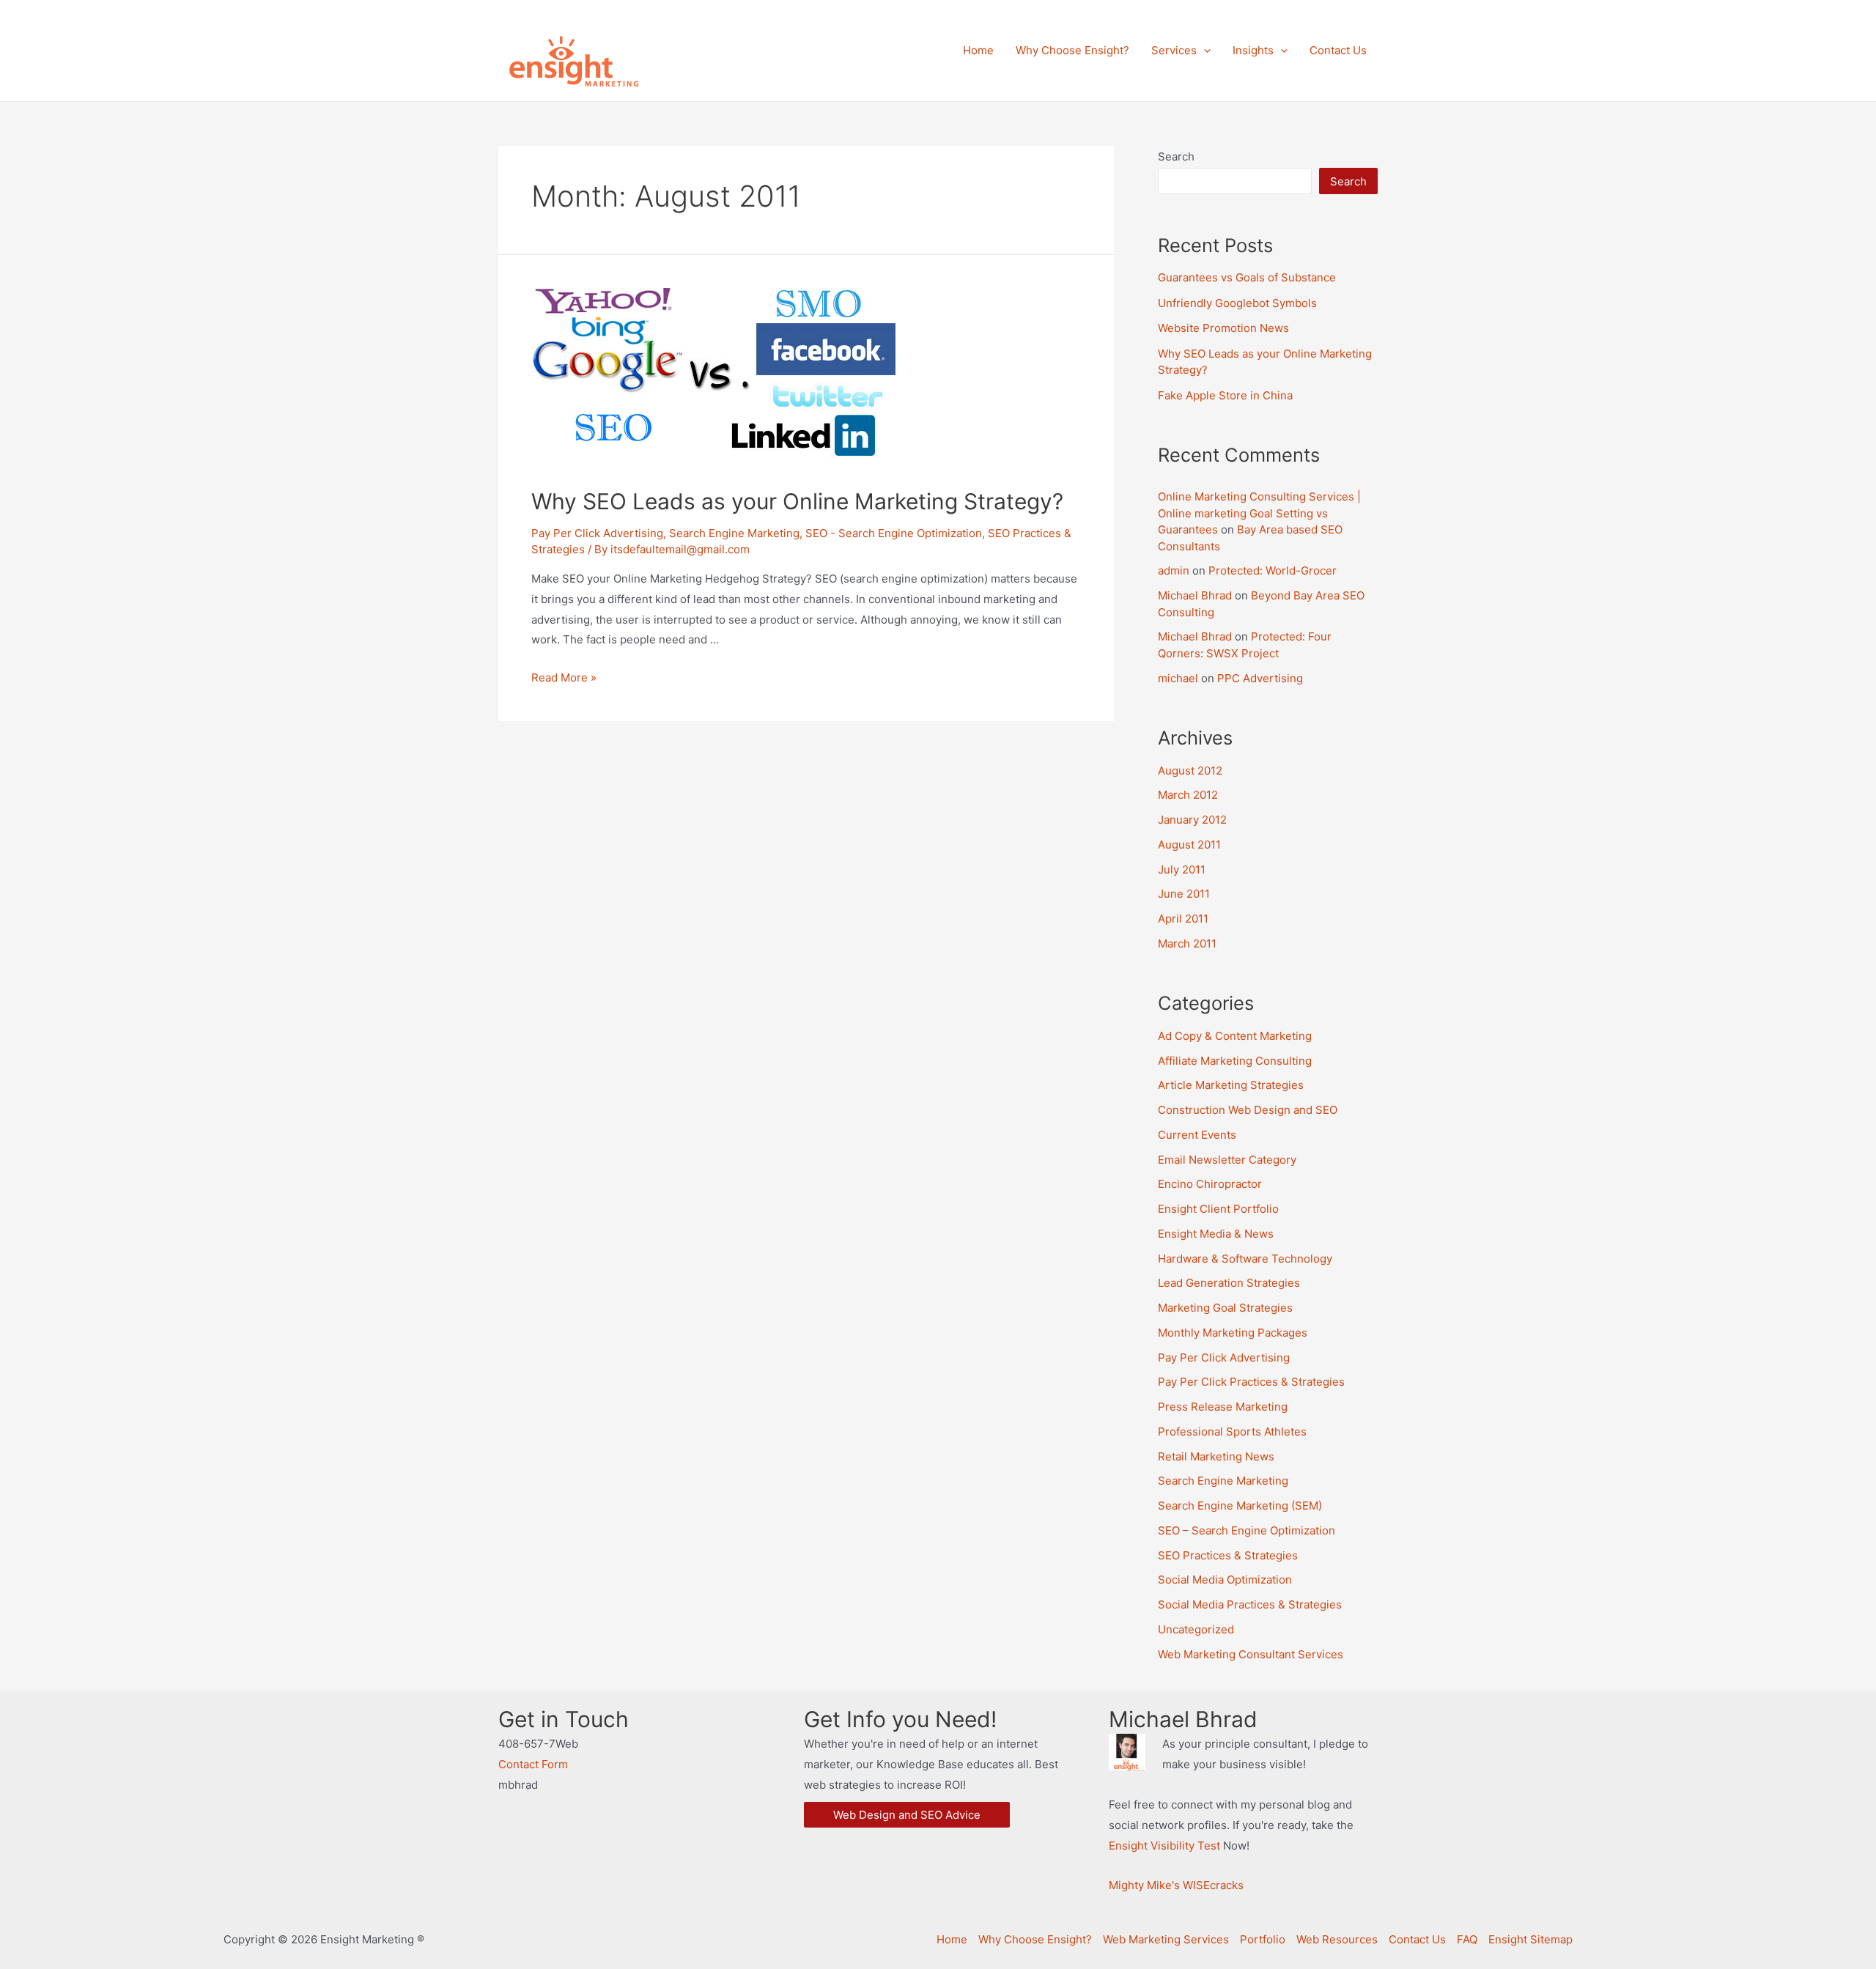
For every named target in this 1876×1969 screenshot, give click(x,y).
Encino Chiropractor (1210, 1184)
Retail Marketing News (1216, 1456)
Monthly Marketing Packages (1233, 1333)
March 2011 (1187, 943)
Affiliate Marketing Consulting (1235, 1061)
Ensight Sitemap (1530, 1939)
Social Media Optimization (1225, 1580)
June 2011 (1184, 894)
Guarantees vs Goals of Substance (1247, 277)
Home (952, 1939)
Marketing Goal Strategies (1225, 1308)
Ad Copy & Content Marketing (1235, 1036)
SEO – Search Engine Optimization (1247, 1530)
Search (1176, 156)
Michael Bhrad (1195, 595)
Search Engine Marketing (734, 533)
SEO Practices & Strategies (1228, 1555)
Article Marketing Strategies (1231, 1085)
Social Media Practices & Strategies (1250, 1604)
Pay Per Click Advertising (597, 533)
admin (1174, 570)
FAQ (1467, 1939)
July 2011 (1182, 869)
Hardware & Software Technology (1245, 1259)
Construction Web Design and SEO (1248, 1110)
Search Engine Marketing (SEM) (1240, 1506)
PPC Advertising (1260, 678)
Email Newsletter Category (1227, 1160)
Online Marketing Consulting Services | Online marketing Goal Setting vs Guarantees (1259, 513)
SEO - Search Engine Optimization (894, 533)
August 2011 (1189, 845)
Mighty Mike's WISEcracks (1176, 1885)
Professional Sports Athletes (1232, 1432)
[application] (1204, 51)
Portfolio (1263, 1939)
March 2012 (1188, 795)
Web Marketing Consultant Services (1251, 1654)
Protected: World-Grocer (1273, 570)
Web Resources (1337, 1939)
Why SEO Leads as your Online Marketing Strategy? (797, 501)
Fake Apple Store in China (1225, 395)
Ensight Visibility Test (1164, 1846)
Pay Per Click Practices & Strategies (1251, 1382)
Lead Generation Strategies (1229, 1283)
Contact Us (1417, 1939)
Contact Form (533, 1764)
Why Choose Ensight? (1035, 1939)
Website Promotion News (1223, 328)
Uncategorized (1196, 1629)
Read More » (564, 677)
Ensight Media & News (1216, 1234)
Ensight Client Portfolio (1218, 1209)
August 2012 (1190, 771)
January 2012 (1192, 820)
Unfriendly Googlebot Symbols (1237, 303)
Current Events (1197, 1135)
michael (1178, 678)
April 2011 (1183, 919)
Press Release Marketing (1223, 1407)
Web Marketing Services (1166, 1939)
